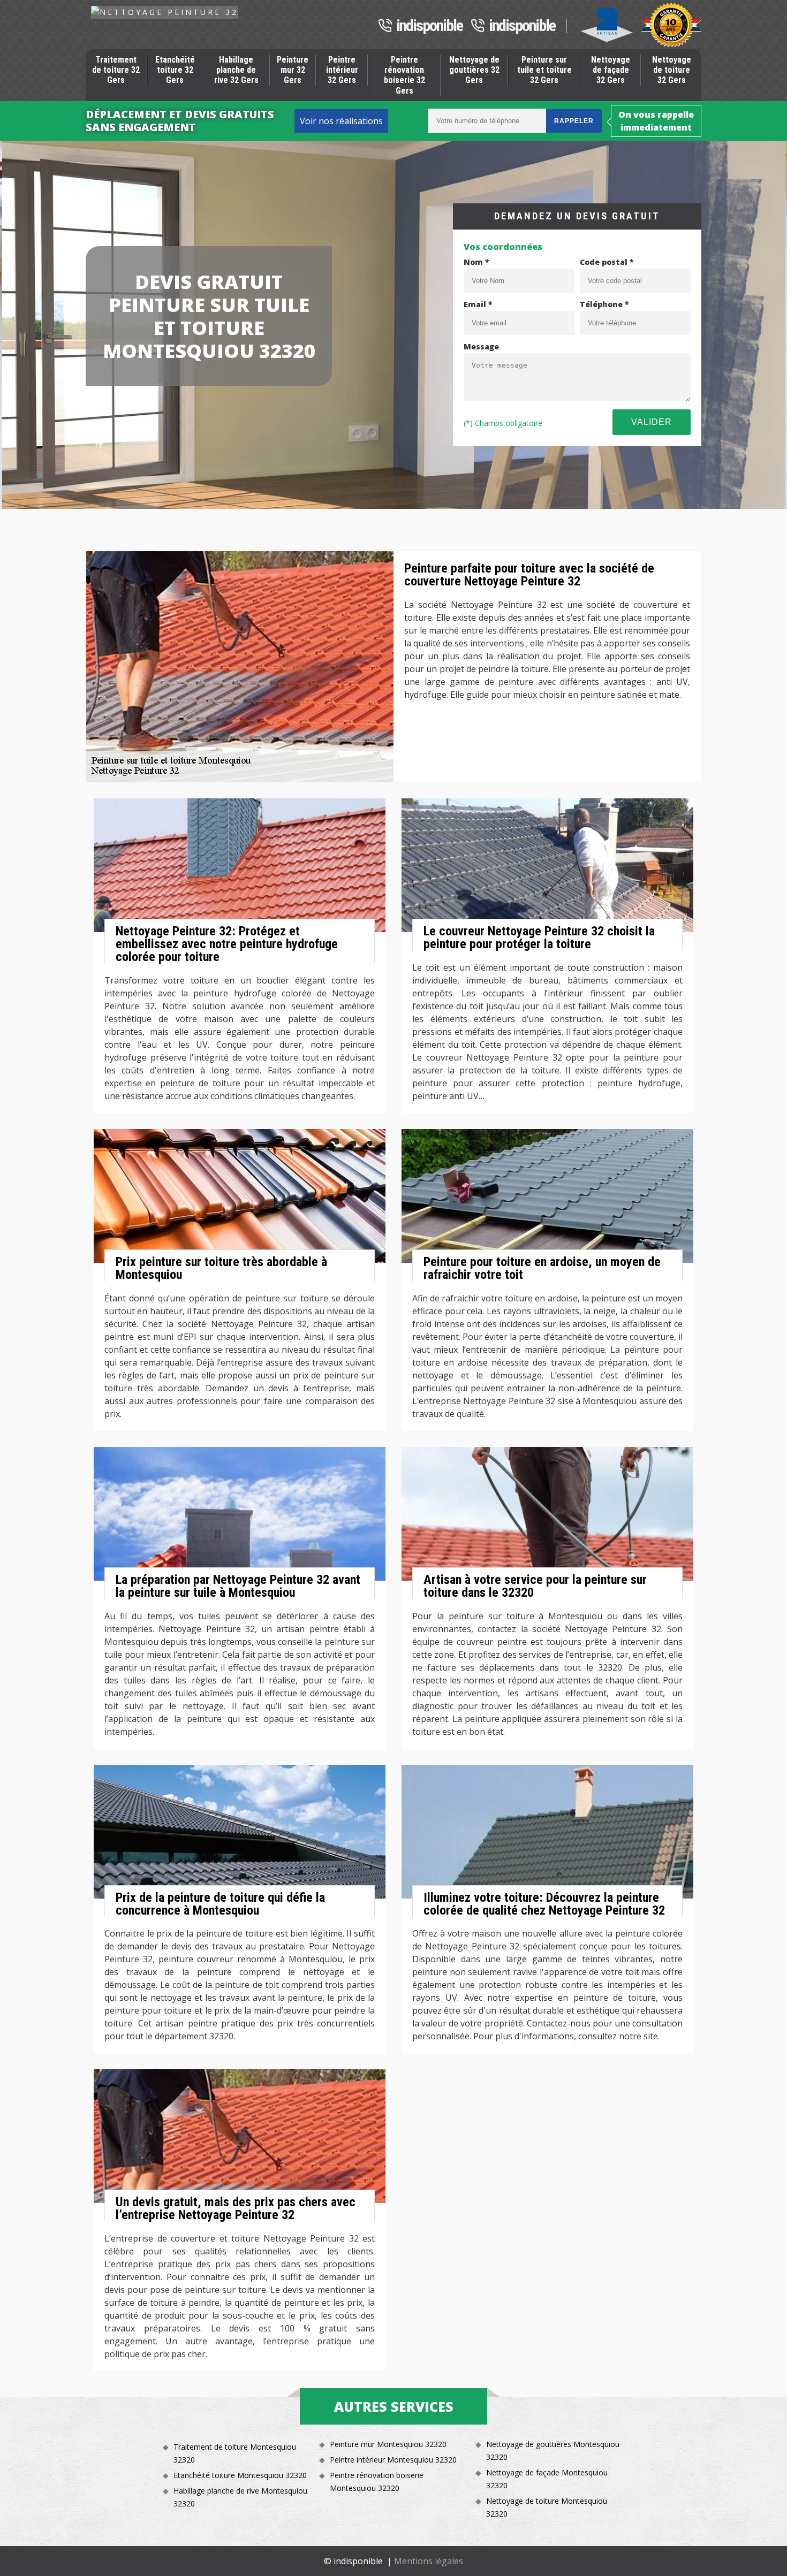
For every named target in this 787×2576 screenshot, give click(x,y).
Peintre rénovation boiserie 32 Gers (404, 75)
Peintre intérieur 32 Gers (342, 70)
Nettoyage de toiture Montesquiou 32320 (547, 2507)
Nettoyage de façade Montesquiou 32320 (547, 2479)
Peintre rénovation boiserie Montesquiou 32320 (377, 2482)
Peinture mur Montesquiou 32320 (388, 2444)
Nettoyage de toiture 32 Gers (672, 70)
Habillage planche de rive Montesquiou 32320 (240, 2497)
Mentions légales (429, 2561)
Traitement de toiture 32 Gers (116, 70)
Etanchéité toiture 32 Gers (175, 70)
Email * (478, 304)
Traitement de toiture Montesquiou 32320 (235, 2453)
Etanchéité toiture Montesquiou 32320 (240, 2475)
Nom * (476, 262)
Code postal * (607, 262)
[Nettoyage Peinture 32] (165, 12)
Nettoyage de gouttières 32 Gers (474, 70)
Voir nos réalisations (341, 121)
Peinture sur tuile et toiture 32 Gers (544, 70)
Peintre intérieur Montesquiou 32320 (393, 2460)
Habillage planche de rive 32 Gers (236, 70)
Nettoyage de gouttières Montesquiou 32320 (553, 2451)
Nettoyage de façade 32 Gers (611, 70)
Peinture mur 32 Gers (293, 70)
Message (481, 346)
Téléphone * (604, 304)
